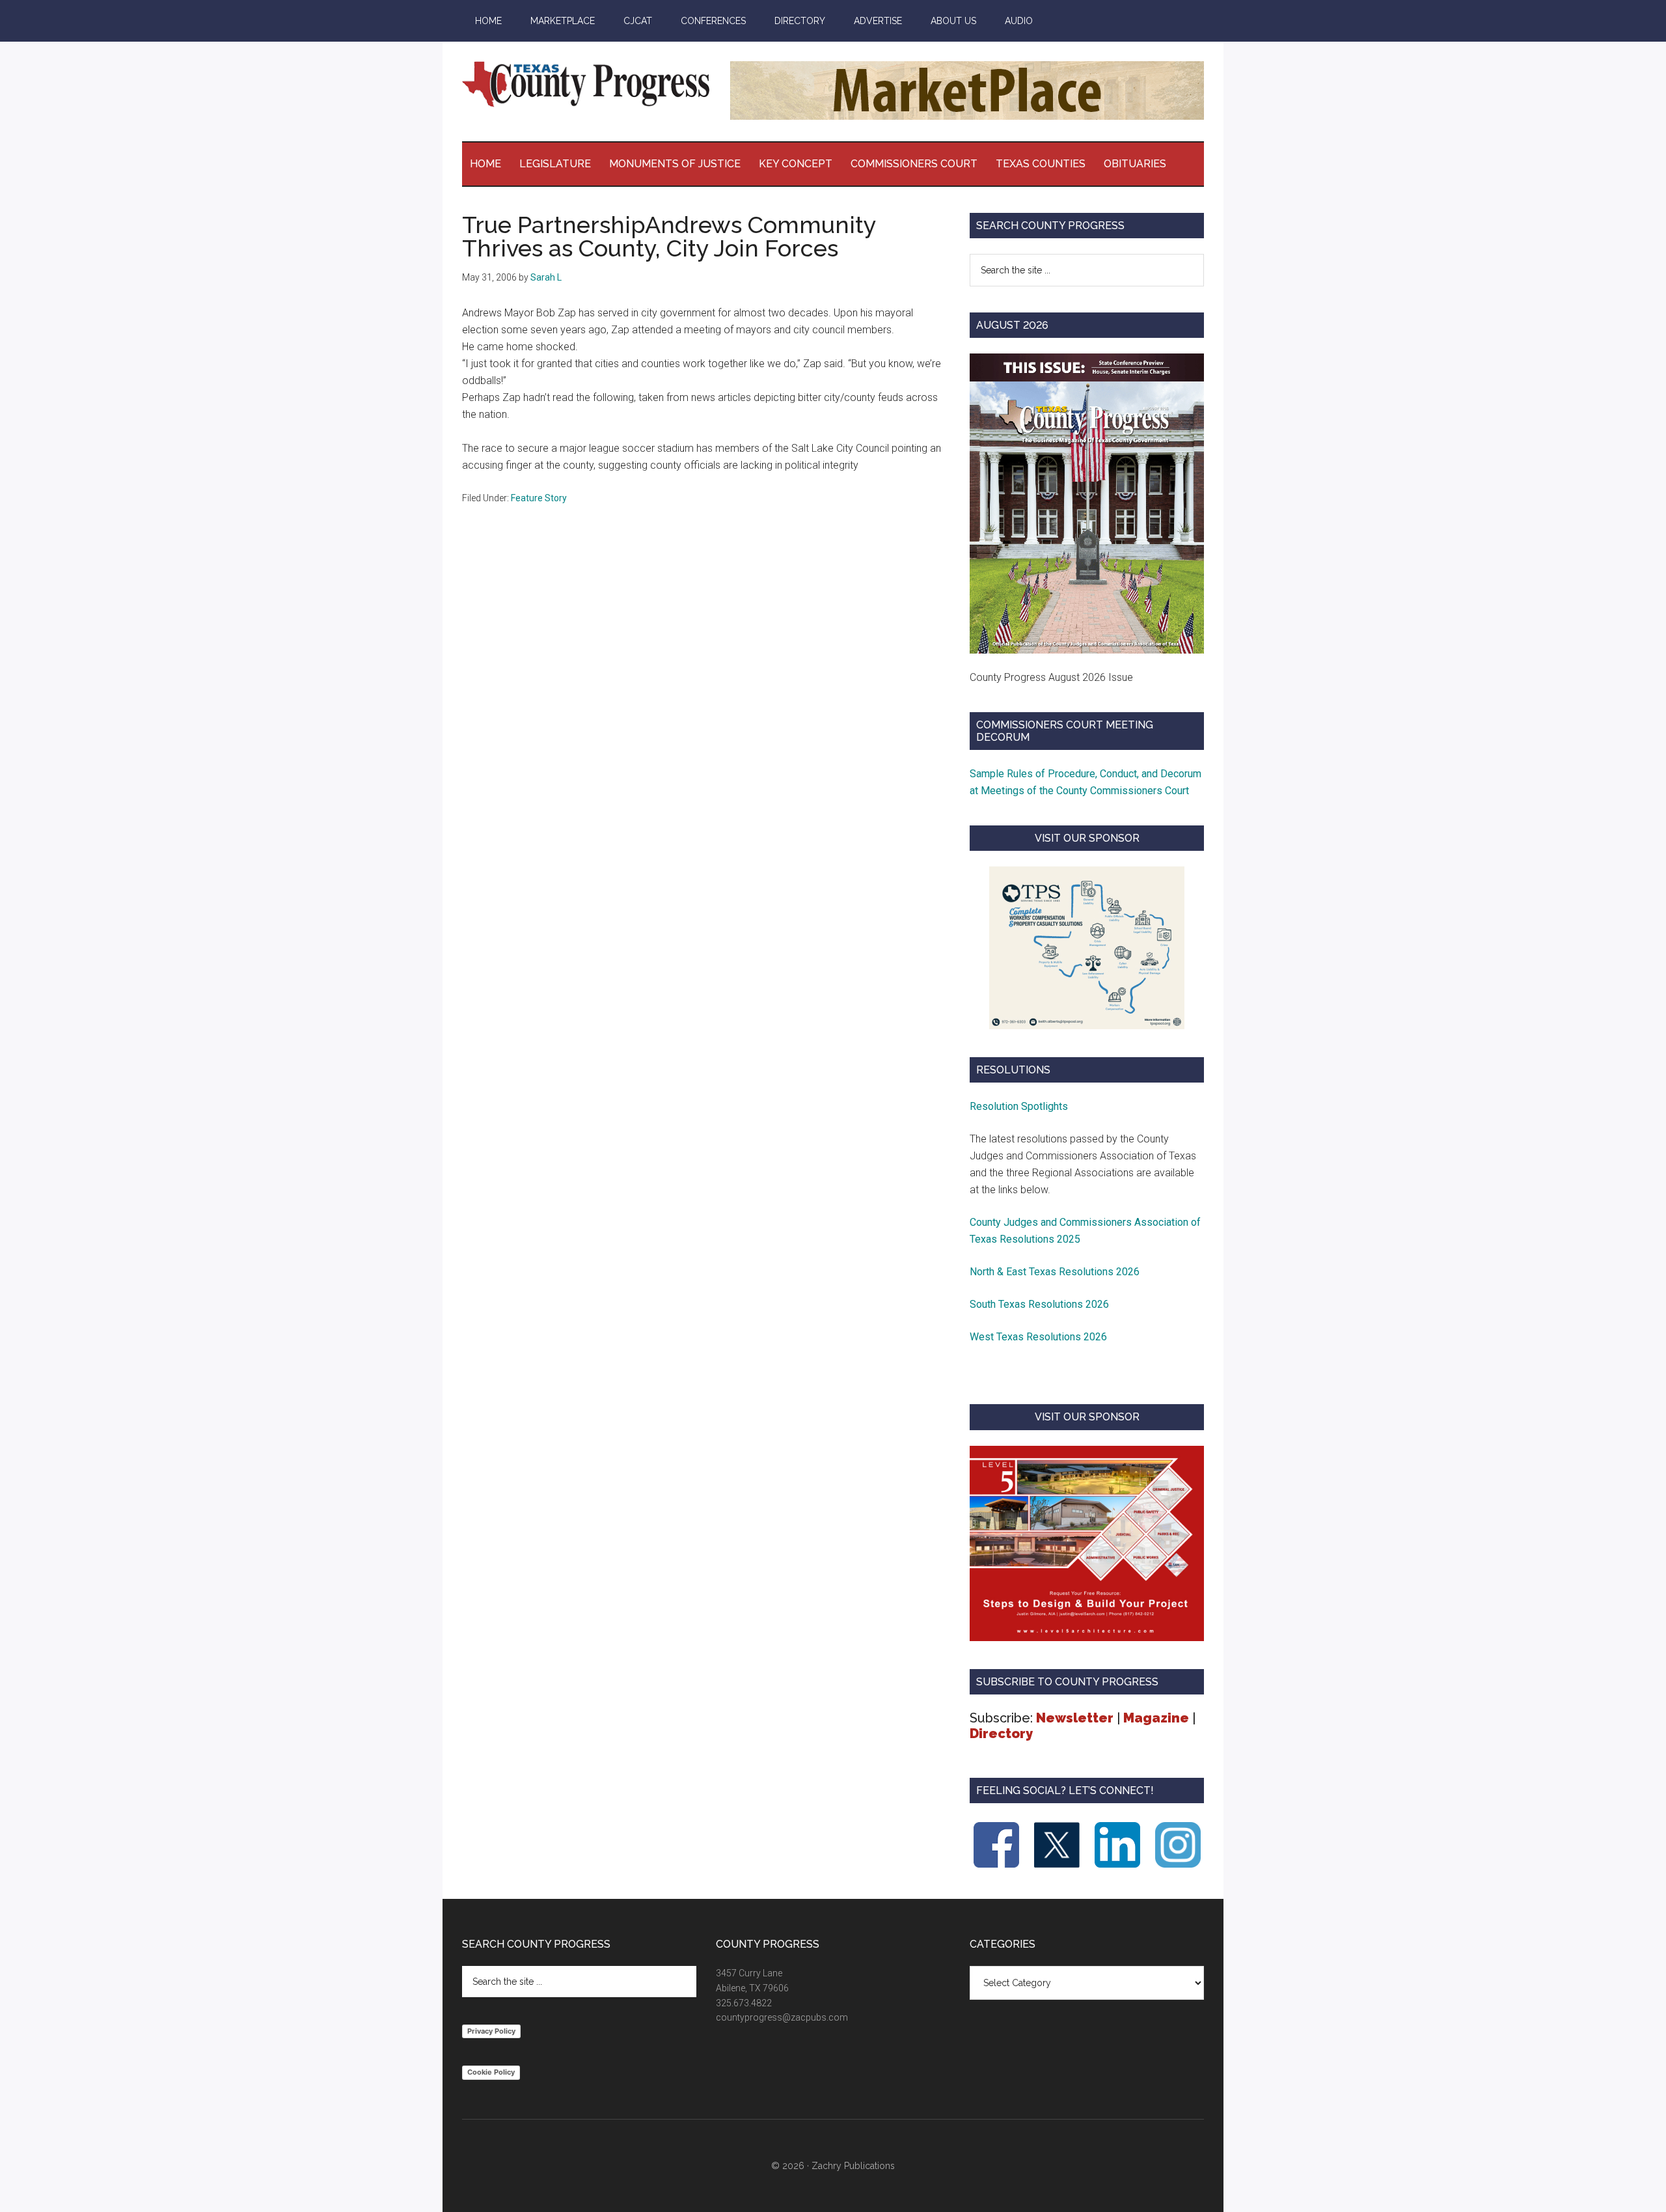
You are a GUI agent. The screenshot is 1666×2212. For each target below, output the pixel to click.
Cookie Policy (491, 2072)
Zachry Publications (853, 2166)
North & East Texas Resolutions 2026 (1056, 1272)
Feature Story (539, 498)
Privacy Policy (491, 2031)
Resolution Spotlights (1019, 1106)
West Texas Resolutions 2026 (1038, 1337)
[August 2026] (1087, 503)
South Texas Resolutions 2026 (1039, 1304)
